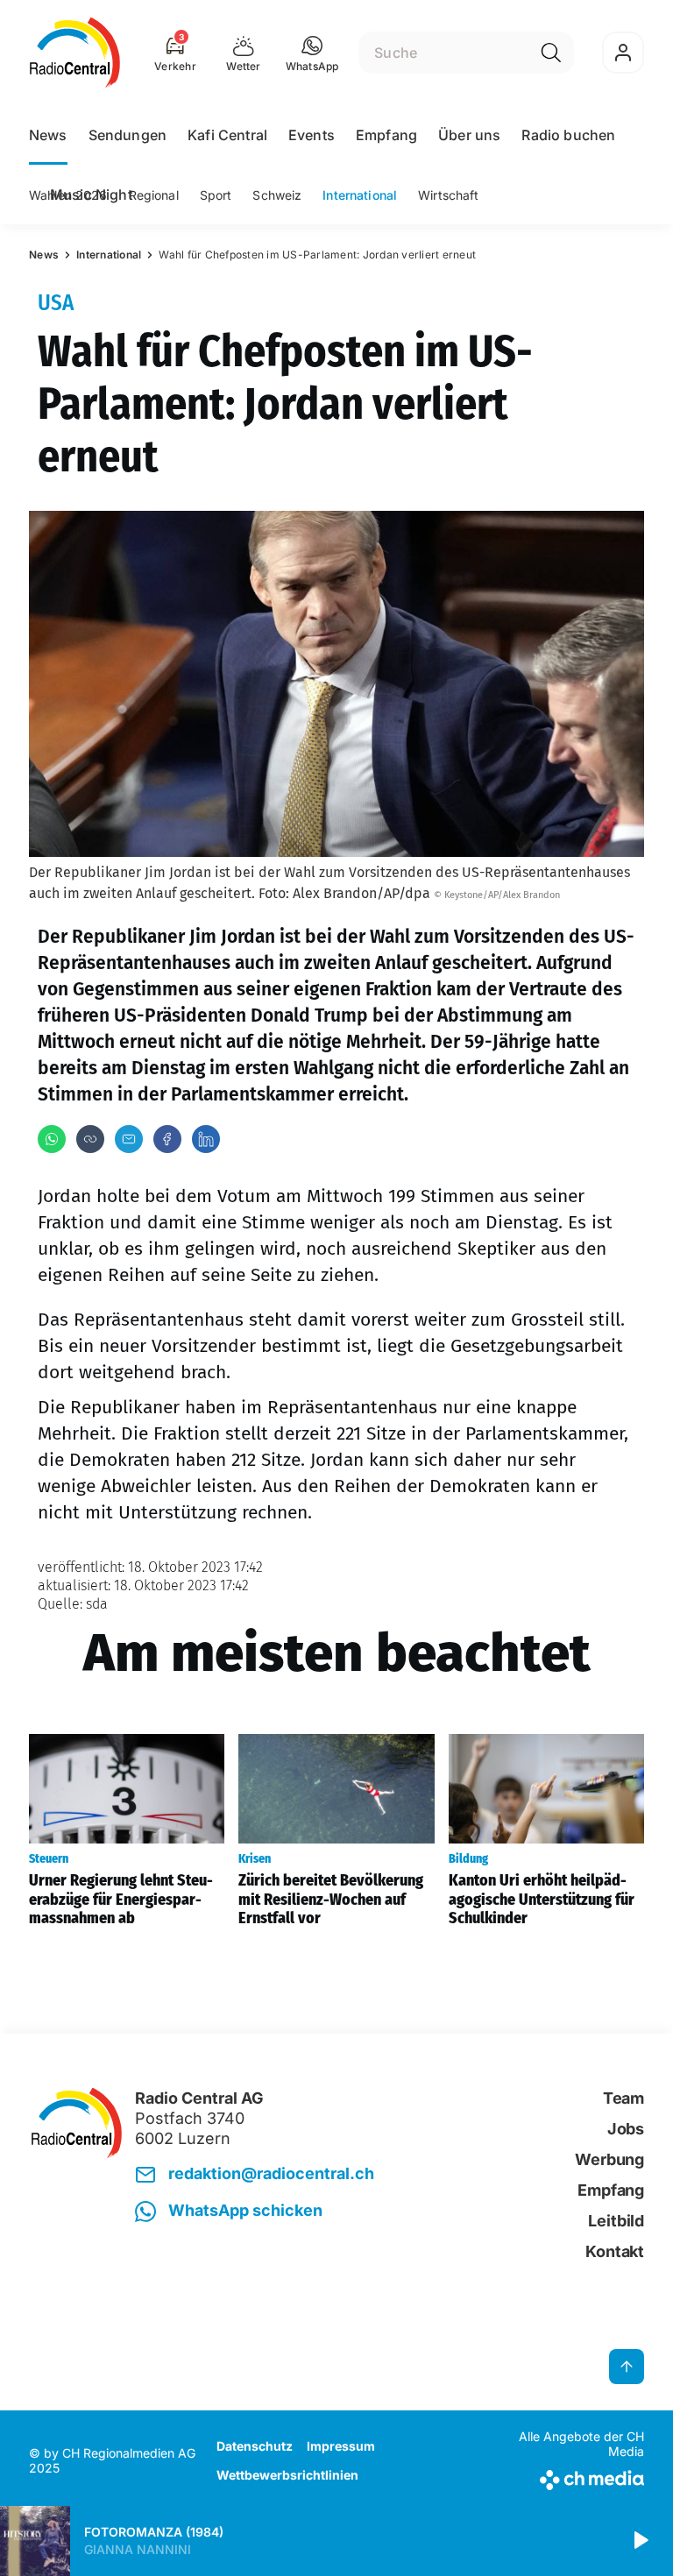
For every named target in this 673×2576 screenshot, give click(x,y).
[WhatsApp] (52, 1139)
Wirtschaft (448, 195)
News (48, 135)
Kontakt (615, 2251)
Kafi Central (227, 135)
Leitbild (616, 2221)
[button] (312, 53)
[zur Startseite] (75, 53)
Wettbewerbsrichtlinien (287, 2475)
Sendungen (128, 135)
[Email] (129, 1139)
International (360, 195)
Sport (216, 195)
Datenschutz (255, 2446)
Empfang (386, 135)
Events (312, 135)
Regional (154, 195)
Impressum (341, 2446)
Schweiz (277, 195)
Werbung (609, 2159)
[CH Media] (573, 2477)
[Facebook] (167, 1139)
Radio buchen (568, 135)
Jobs (626, 2129)
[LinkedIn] (206, 1139)
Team (623, 2098)
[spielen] (640, 2541)
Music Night (91, 195)
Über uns (469, 135)
